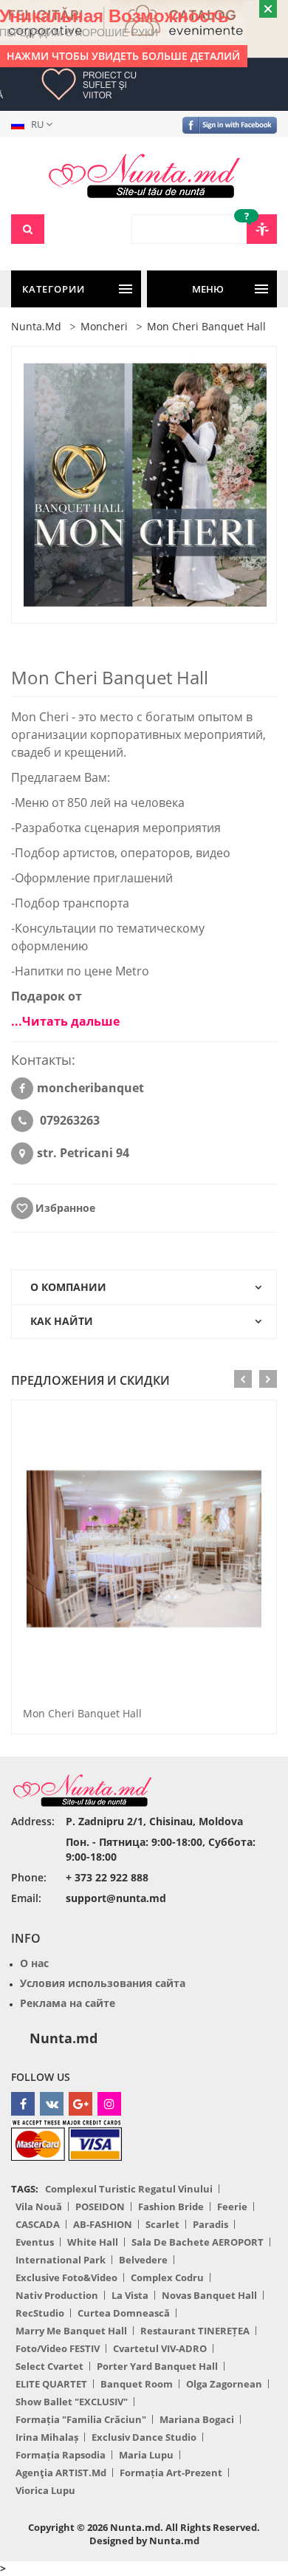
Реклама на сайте (68, 2003)
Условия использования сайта (103, 1983)
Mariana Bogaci (197, 2419)
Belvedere (143, 2260)
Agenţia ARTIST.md (61, 2473)
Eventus (35, 2242)
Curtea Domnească (124, 2313)
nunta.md (36, 326)
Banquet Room (137, 2384)
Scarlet (162, 2224)
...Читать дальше (65, 1021)
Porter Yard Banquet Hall (157, 2366)
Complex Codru (167, 2277)
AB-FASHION (103, 2224)
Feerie (232, 2207)
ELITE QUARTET (51, 2384)
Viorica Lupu (45, 2490)
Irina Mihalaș (47, 2437)
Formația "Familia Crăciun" (81, 2419)
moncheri (104, 326)
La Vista (130, 2295)
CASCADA (38, 2224)
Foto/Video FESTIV (58, 2348)
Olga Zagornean (224, 2384)
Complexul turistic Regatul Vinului (129, 2189)
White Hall (93, 2242)
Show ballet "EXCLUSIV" (72, 2402)
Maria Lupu (146, 2455)
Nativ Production (57, 2295)
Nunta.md (64, 2038)
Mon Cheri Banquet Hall (82, 1713)
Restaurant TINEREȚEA (195, 2331)
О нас (34, 1963)
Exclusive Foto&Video (66, 2277)
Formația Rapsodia (61, 2455)
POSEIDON (100, 2207)
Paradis (210, 2224)
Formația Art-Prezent (171, 2473)
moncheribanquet (90, 1088)
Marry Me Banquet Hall (71, 2331)
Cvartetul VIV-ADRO (160, 2348)
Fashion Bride (171, 2207)
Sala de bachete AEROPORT (198, 2242)
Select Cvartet (49, 2366)
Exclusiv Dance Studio (144, 2437)
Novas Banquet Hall (209, 2295)
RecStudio (40, 2313)
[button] (35, 124)
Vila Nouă (39, 2207)
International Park (61, 2260)
